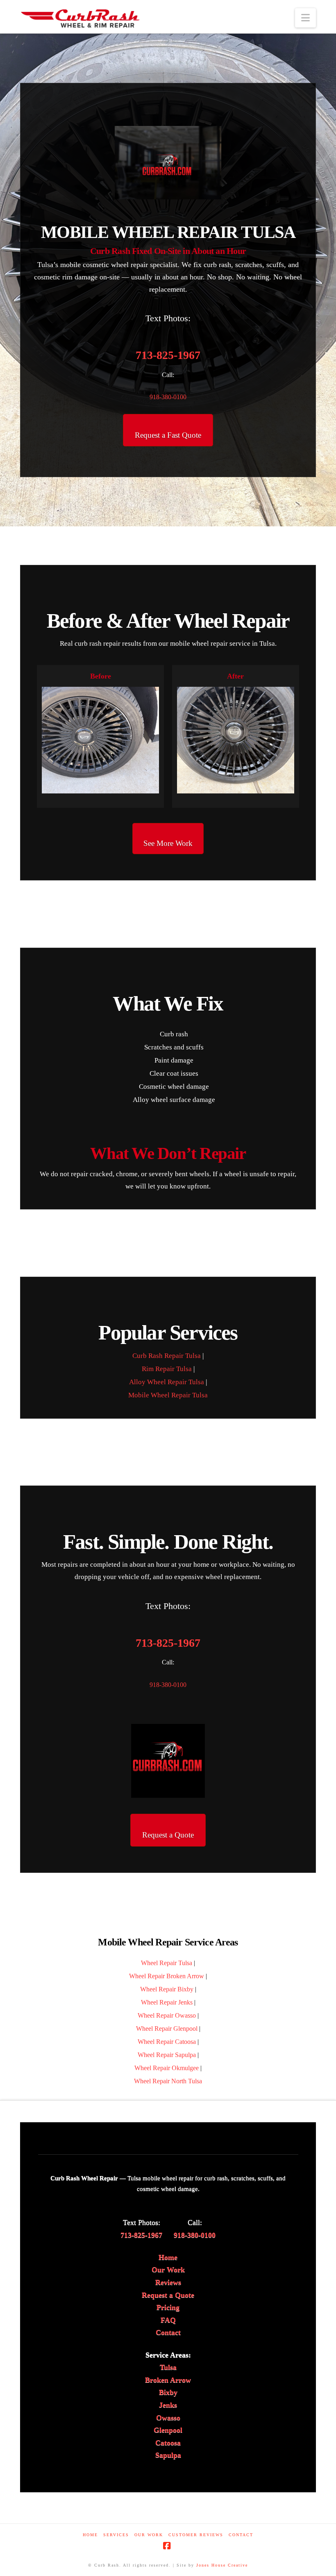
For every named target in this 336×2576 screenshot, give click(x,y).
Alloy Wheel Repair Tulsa (167, 1382)
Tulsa (168, 2367)
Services (116, 2535)
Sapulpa (168, 2455)
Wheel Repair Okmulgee (167, 2068)
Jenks (168, 2405)
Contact (168, 2332)
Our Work (168, 2270)
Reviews (168, 2282)
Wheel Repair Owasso (167, 2015)
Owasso (168, 2418)
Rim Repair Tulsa (167, 1369)
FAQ (168, 2320)
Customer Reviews (196, 2535)
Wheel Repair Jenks (167, 2002)
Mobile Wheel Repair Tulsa (168, 1395)
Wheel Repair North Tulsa (168, 2081)
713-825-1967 (168, 355)
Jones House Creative (222, 2565)
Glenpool (168, 2430)
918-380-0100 (168, 397)
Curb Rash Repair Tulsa (167, 1356)
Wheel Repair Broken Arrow (167, 1976)
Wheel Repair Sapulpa (167, 2055)
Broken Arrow (168, 2380)
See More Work (168, 843)
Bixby (168, 2392)
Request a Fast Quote (168, 435)
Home (168, 2257)
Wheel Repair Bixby (167, 1989)
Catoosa (168, 2443)
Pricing (168, 2307)
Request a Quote (168, 1835)
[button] (305, 18)
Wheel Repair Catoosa (167, 2042)
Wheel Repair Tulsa (167, 1963)
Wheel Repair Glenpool (167, 2029)
